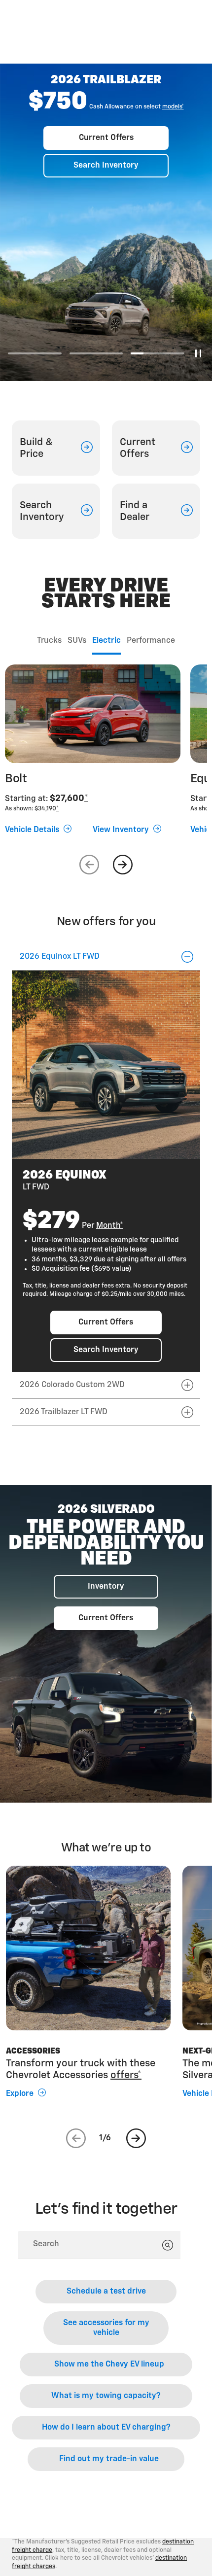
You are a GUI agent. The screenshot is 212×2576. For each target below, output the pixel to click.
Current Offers (106, 138)
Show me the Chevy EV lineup (109, 2365)
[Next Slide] (123, 865)
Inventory (106, 1587)
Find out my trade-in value (109, 2459)
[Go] (168, 2245)
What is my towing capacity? (106, 2396)
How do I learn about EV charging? (106, 2428)
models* (173, 107)
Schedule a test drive (106, 2292)
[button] (173, 107)
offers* (126, 2075)
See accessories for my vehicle (106, 2328)
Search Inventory (106, 166)
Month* (110, 1226)
